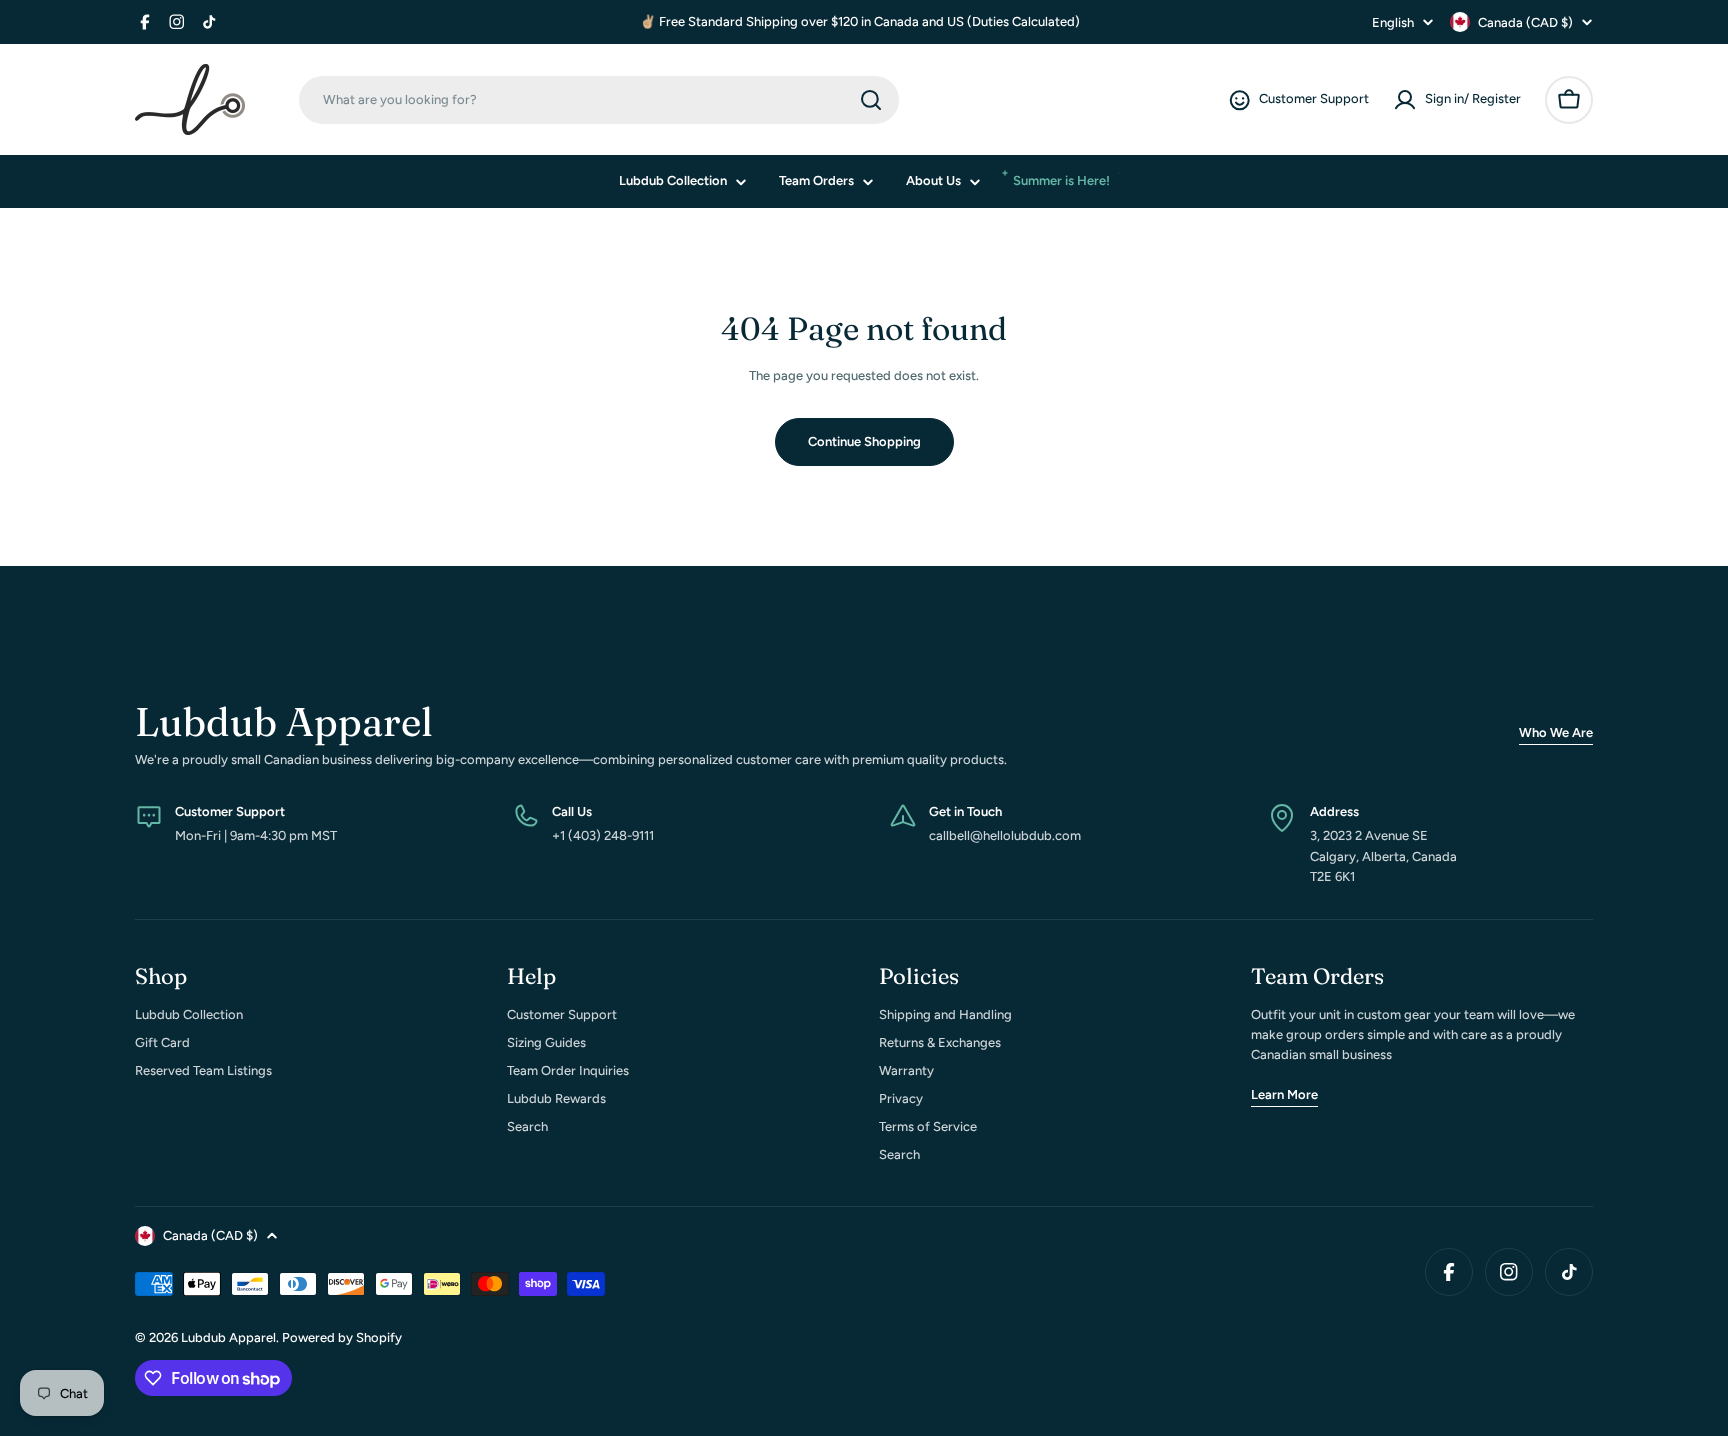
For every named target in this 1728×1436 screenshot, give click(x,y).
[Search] (871, 100)
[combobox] (599, 100)
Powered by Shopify (342, 1337)
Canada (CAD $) (1525, 22)
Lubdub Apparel (228, 1337)
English (1393, 22)
